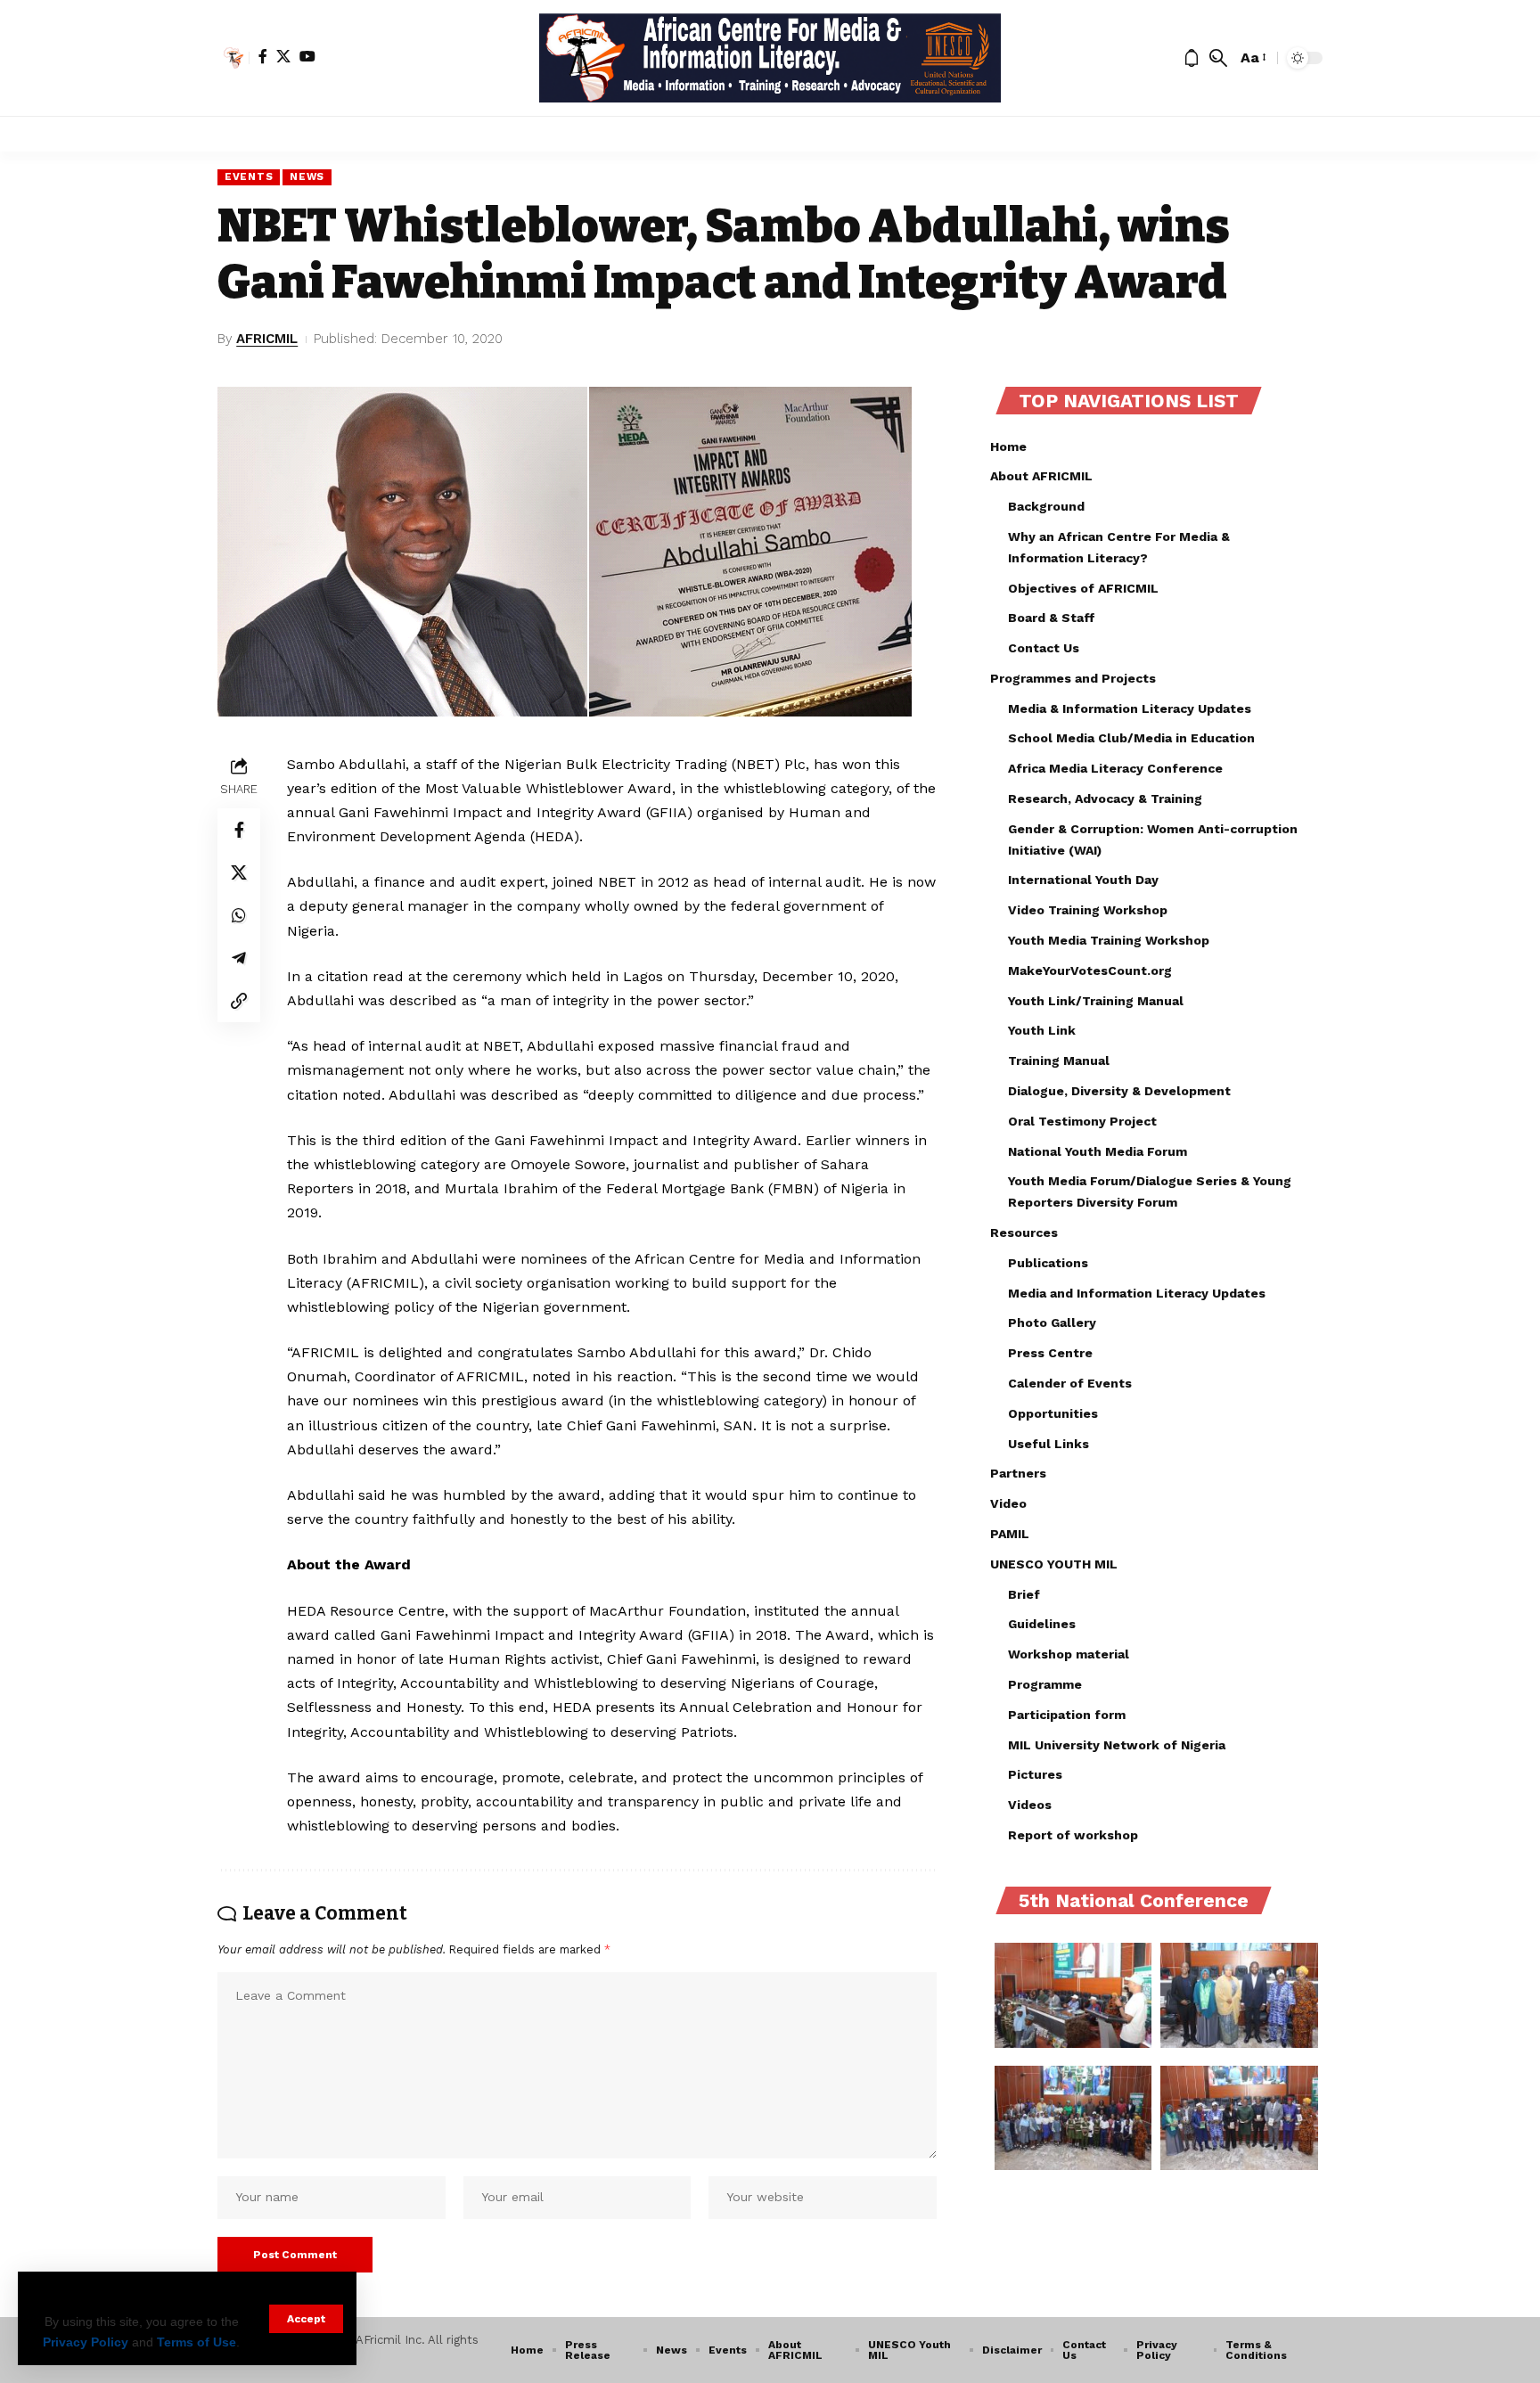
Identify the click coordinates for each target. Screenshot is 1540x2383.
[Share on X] (239, 872)
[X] (283, 56)
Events (249, 176)
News (307, 176)
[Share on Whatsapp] (239, 914)
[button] (306, 2319)
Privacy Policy (86, 2342)
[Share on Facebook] (239, 829)
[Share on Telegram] (239, 957)
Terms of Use (197, 2342)
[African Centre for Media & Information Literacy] (770, 58)
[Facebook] (263, 56)
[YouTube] (307, 56)
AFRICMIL (267, 339)
